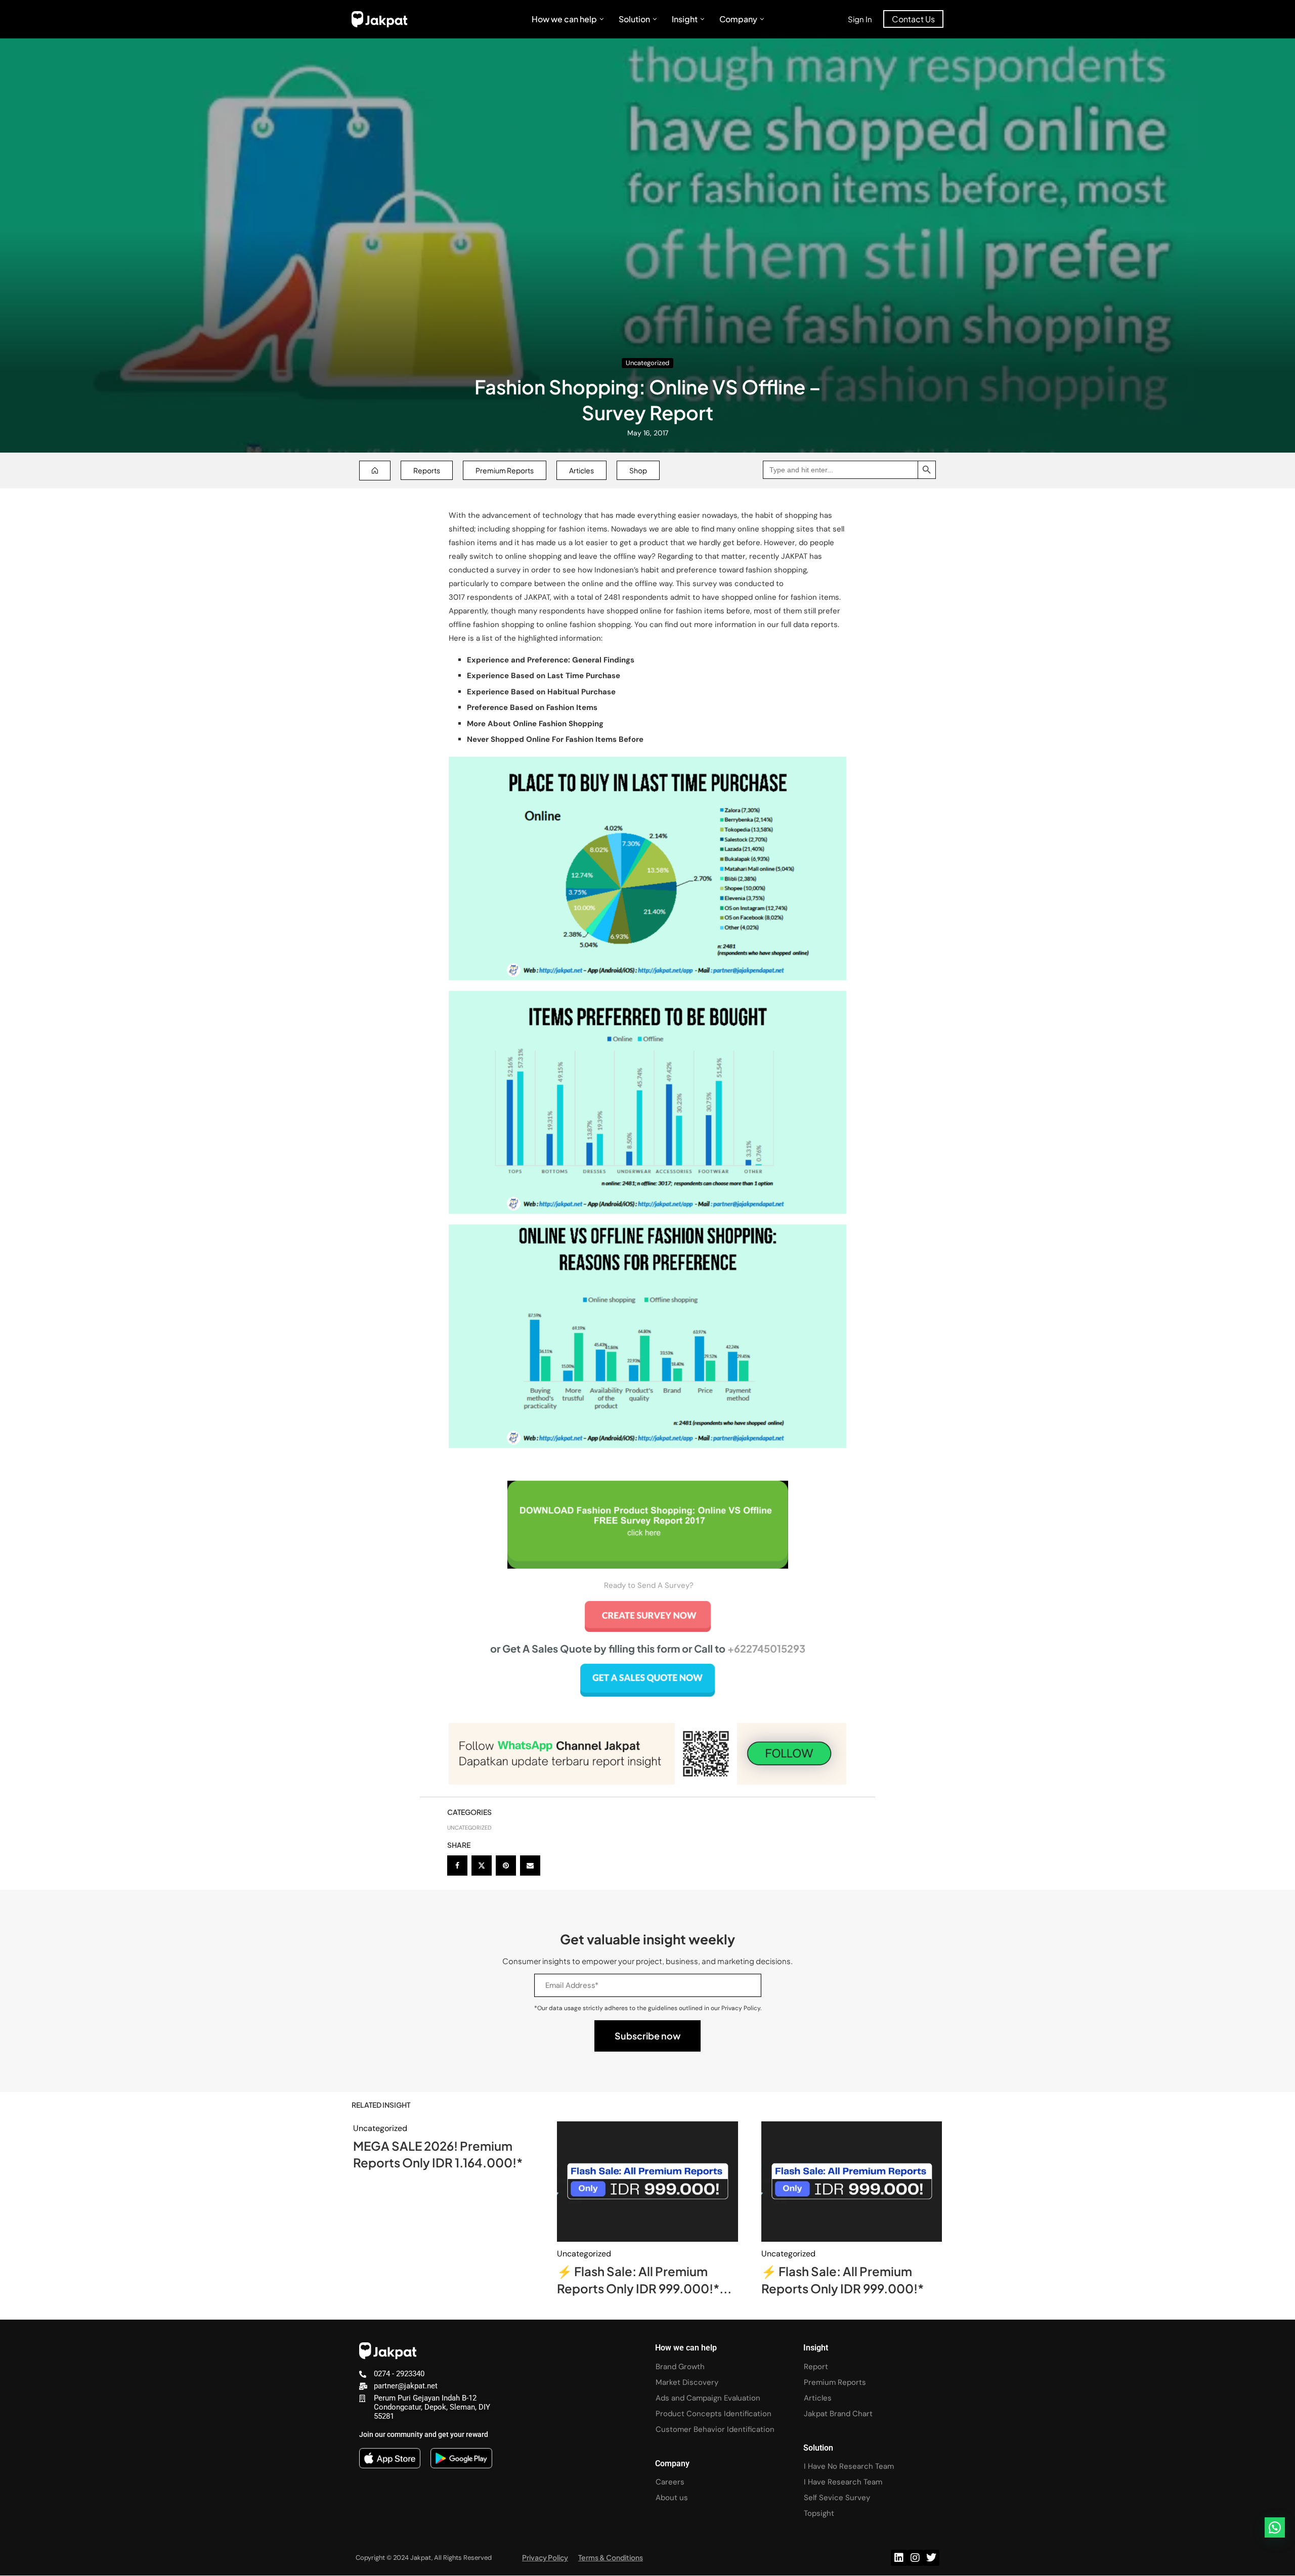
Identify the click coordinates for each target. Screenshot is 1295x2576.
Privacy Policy (545, 2557)
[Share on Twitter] (482, 1866)
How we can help (564, 19)
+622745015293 (766, 1648)
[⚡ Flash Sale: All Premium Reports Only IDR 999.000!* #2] (647, 2182)
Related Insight (381, 2105)
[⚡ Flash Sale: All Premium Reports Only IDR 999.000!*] (852, 2182)
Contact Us (913, 19)
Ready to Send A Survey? (649, 1585)
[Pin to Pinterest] (506, 1866)
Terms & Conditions (611, 2557)
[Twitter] (931, 2558)
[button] (1275, 2527)
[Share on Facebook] (457, 1866)
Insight (685, 19)
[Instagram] (915, 2558)
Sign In (860, 19)
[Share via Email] (530, 1866)
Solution (634, 19)
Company (738, 19)
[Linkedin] (899, 2558)
